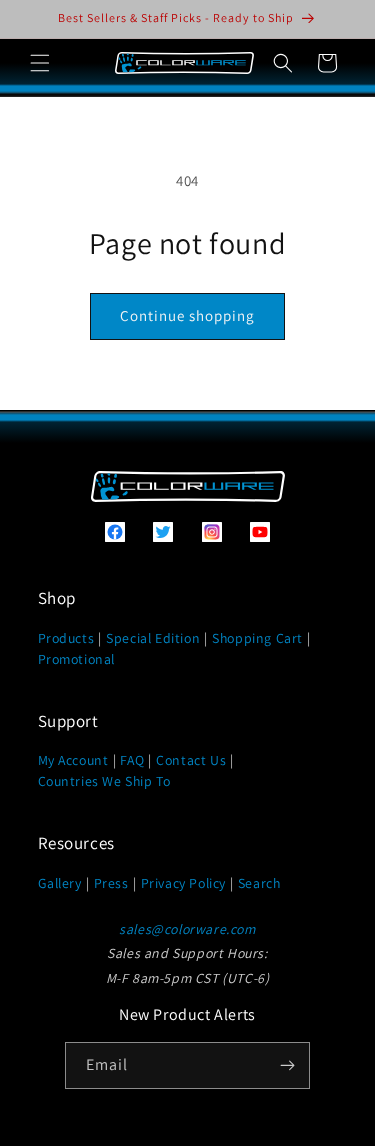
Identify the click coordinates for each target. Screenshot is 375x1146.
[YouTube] (260, 537)
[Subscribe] (287, 1065)
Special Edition (153, 638)
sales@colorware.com (187, 929)
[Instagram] (212, 537)
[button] (40, 63)
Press (111, 883)
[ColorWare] (188, 497)
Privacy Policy (183, 883)
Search (259, 883)
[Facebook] (115, 537)
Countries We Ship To (104, 781)
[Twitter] (163, 537)
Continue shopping (187, 315)
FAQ (132, 760)
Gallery (60, 883)
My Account (73, 760)
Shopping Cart (257, 638)
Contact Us (191, 760)
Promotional (77, 659)
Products (66, 638)
